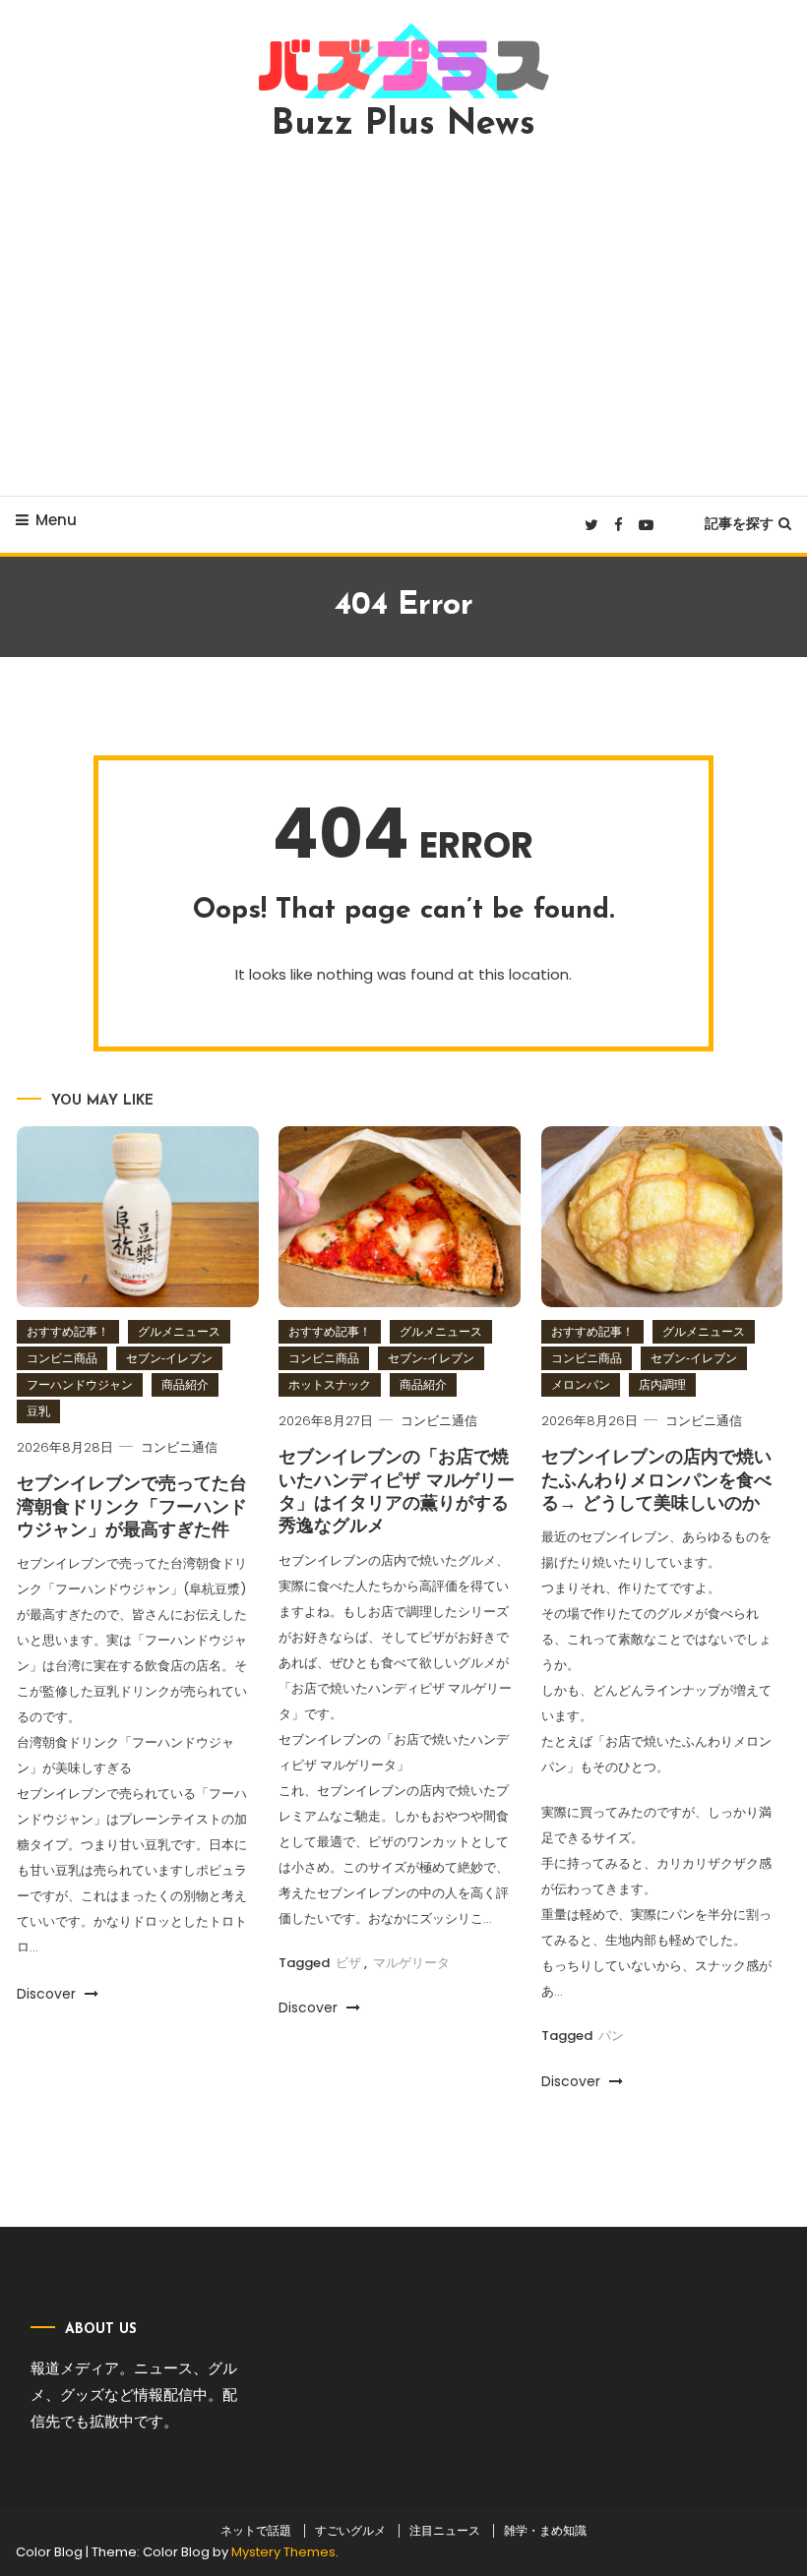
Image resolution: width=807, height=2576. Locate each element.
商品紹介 (185, 1384)
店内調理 (662, 1384)
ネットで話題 (256, 2531)
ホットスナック (330, 1384)
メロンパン (581, 1384)
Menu (56, 520)
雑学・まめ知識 (545, 2531)
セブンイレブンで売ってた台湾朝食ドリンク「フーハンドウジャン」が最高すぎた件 (132, 1508)
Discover (48, 1994)
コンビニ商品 (62, 1358)
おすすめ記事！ (68, 1331)
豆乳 (38, 1411)
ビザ (348, 1963)
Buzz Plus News (403, 125)
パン (611, 2036)
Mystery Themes (283, 2552)
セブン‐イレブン (169, 1358)
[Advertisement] (403, 319)
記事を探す (739, 523)
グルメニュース (179, 1331)
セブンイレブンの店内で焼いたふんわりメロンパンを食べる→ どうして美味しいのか (656, 1482)
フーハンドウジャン (80, 1384)
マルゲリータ (411, 1963)
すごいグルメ (350, 2531)
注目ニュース (445, 2531)
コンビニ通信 (179, 1447)
